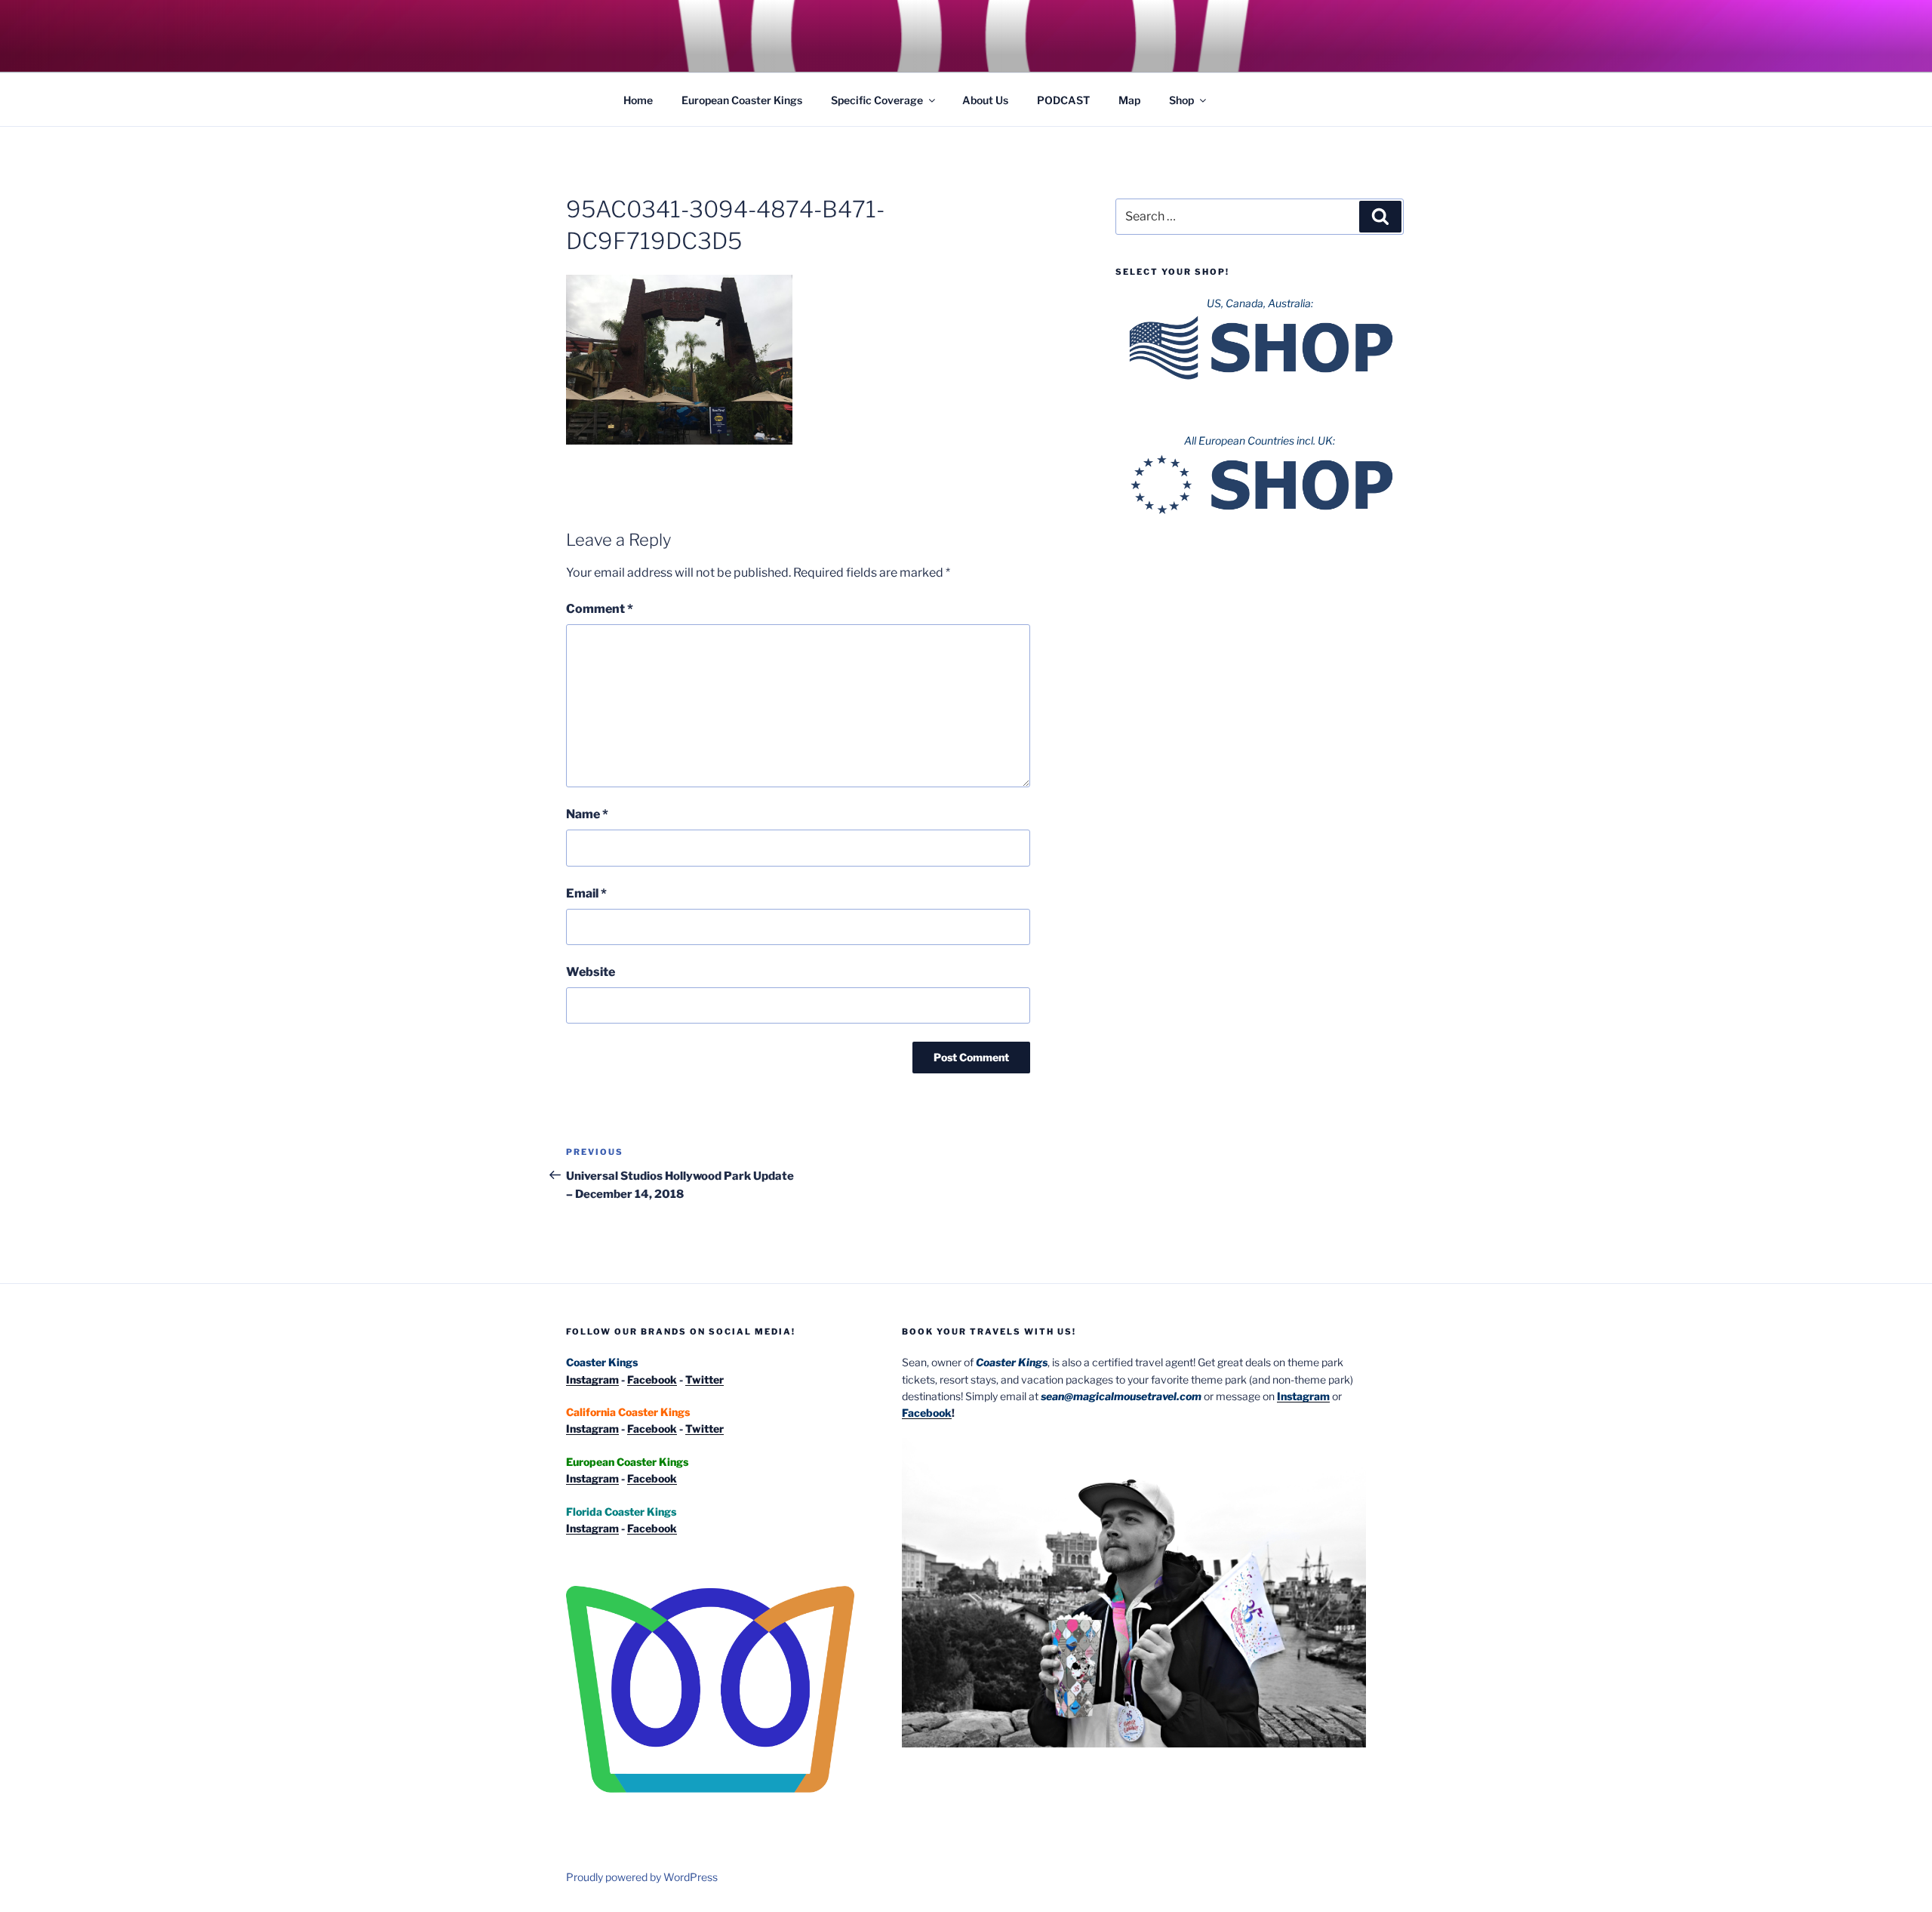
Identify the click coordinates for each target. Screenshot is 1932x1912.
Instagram (592, 1379)
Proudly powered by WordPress (642, 1877)
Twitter (705, 1379)
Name (587, 814)
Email (586, 893)
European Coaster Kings (742, 100)
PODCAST (1063, 100)
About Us (985, 100)
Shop (1181, 100)
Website (591, 972)
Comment (600, 609)
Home (638, 100)
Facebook (652, 1379)
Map (1129, 100)
